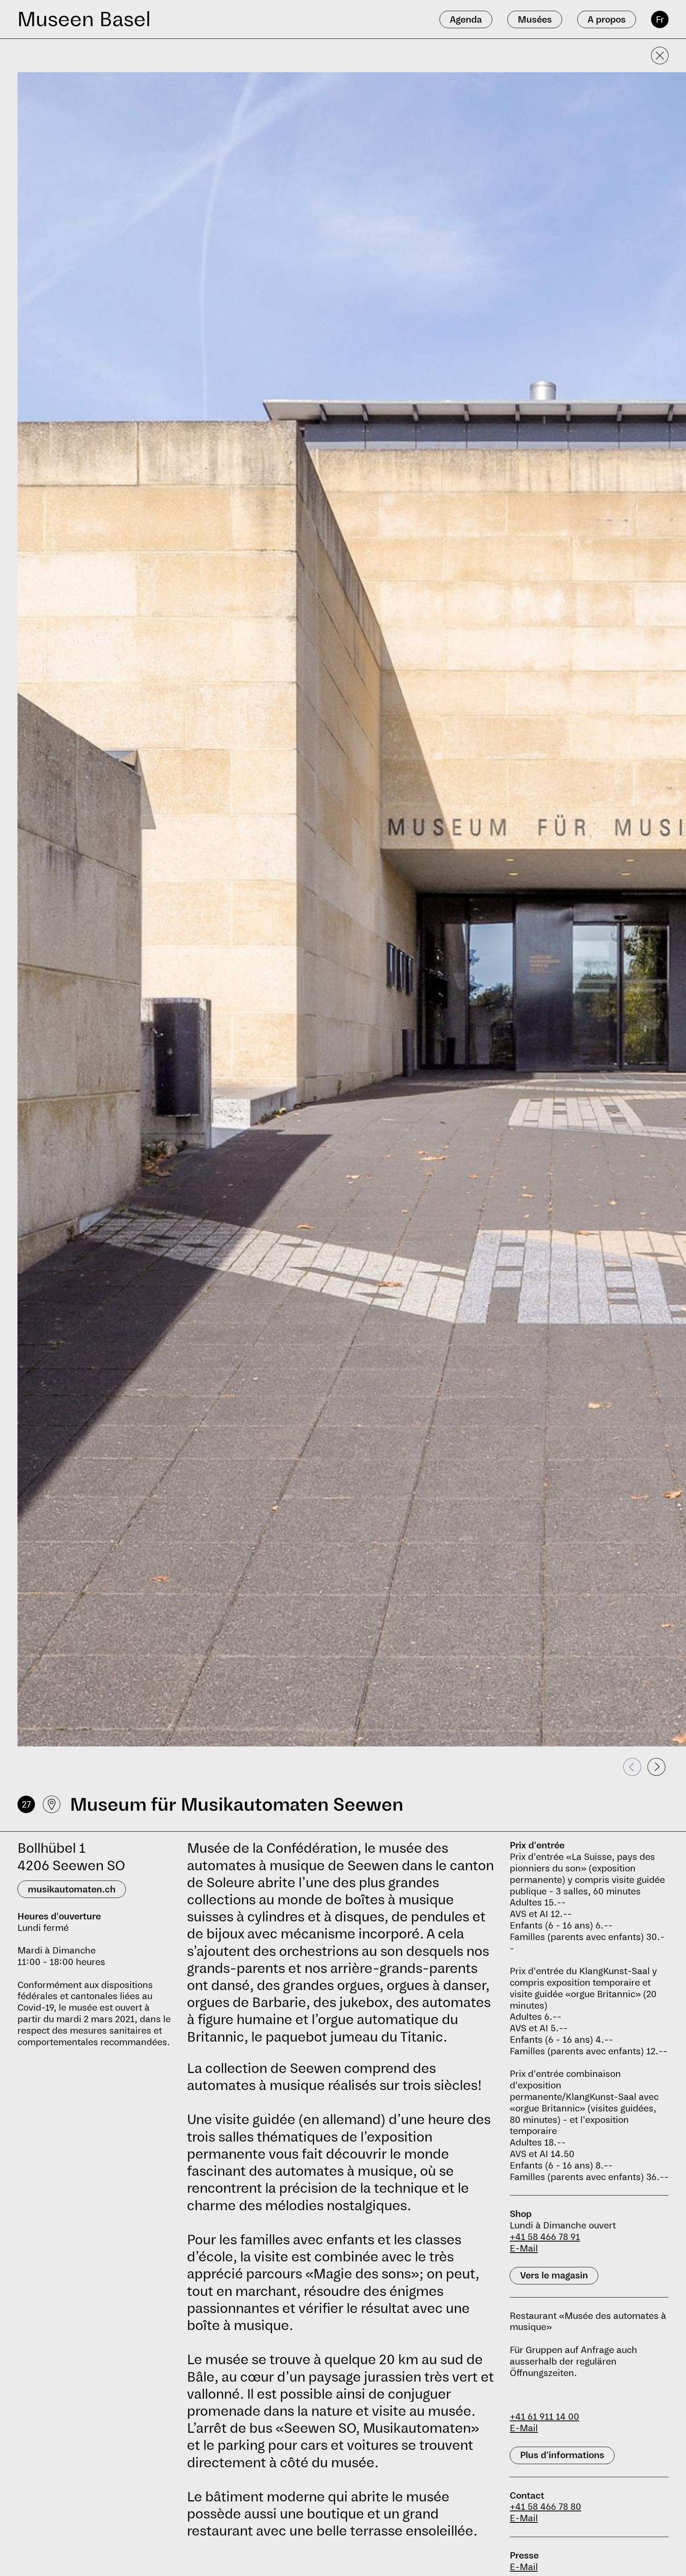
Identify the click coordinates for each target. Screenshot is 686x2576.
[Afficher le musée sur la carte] (52, 1804)
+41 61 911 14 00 (544, 2417)
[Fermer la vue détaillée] (660, 56)
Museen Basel (84, 19)
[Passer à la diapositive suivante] (656, 1767)
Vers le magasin (554, 2275)
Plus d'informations (562, 2455)
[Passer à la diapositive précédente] (632, 1767)
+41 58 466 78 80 (545, 2507)
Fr (660, 19)
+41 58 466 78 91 (545, 2237)
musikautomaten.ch (72, 1889)
